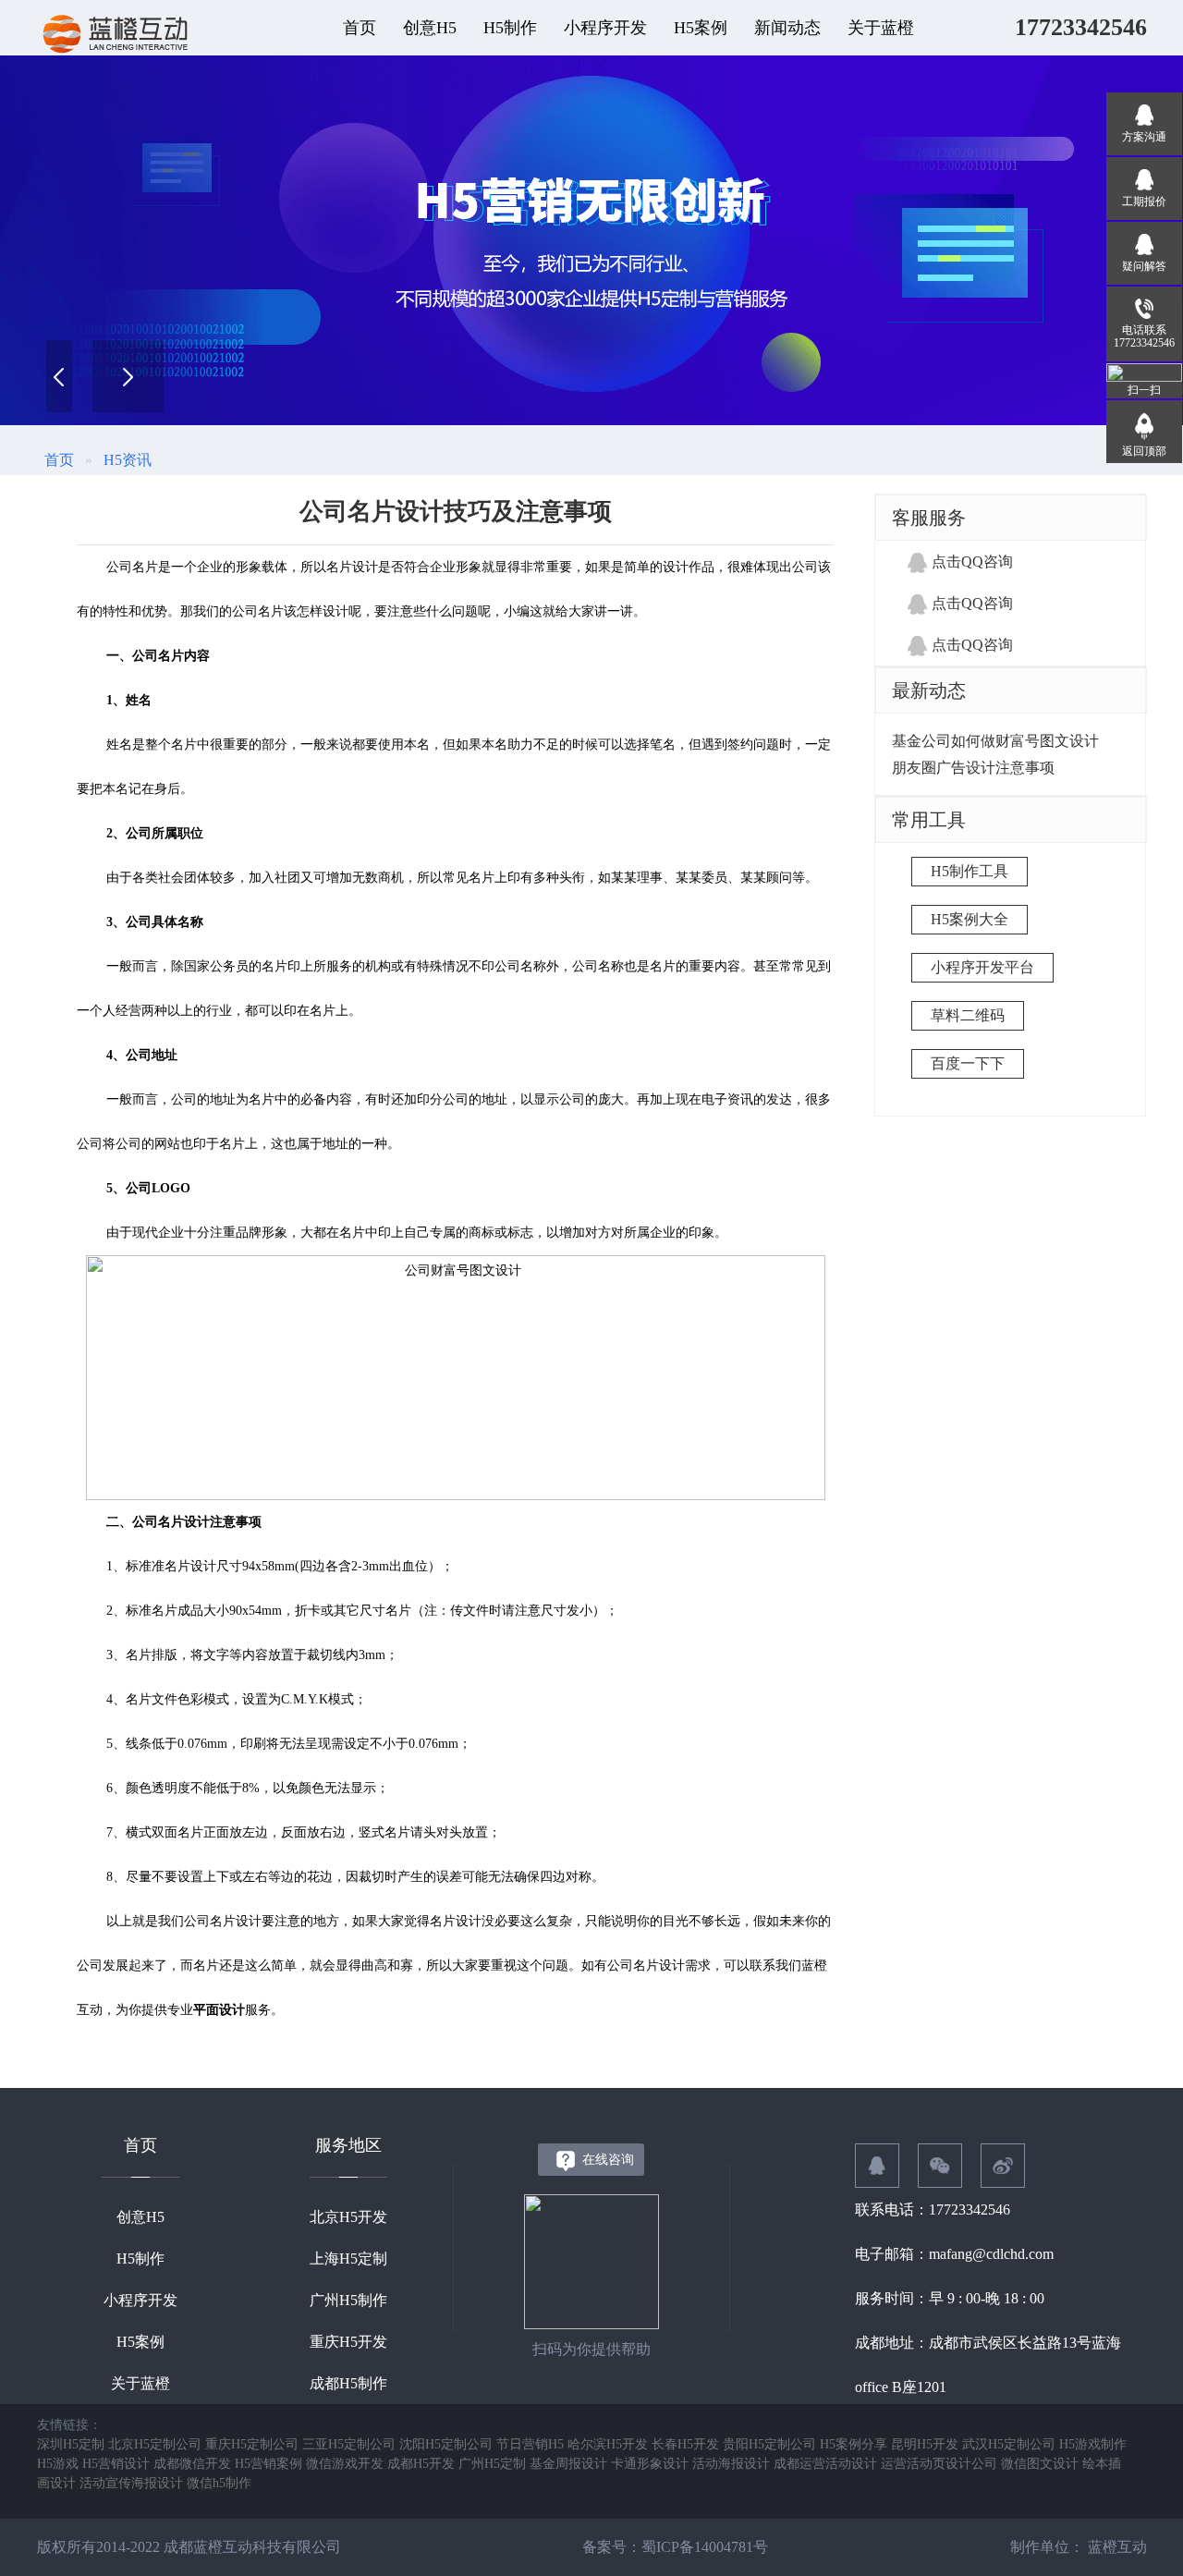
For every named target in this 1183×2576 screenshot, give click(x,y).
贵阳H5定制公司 (769, 2444)
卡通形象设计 (650, 2464)
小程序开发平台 (982, 967)
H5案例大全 (970, 919)
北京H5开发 (348, 2217)
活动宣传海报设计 (131, 2483)
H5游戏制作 (1093, 2444)
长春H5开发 (685, 2444)
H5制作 (140, 2259)
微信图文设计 (1040, 2464)
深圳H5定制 (71, 2444)
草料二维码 (968, 1015)
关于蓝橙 (140, 2383)
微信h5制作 (219, 2483)
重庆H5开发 (348, 2342)
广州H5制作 (348, 2300)
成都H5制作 (348, 2383)
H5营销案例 (268, 2464)
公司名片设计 (171, 1522)
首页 (360, 28)
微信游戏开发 (345, 2464)
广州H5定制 (492, 2464)
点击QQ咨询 (972, 562)
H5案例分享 (854, 2444)
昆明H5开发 (925, 2444)
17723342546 (1081, 27)
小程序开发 (140, 2300)
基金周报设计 (568, 2464)
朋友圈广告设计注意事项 (973, 768)
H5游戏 (58, 2464)
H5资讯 (128, 460)
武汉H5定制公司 (1009, 2444)
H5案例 (140, 2342)
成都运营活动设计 (825, 2464)
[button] (128, 376)
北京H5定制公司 (155, 2444)
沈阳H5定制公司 (446, 2444)
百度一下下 (968, 1063)
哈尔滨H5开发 (608, 2444)
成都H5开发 (421, 2464)
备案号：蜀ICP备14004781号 (675, 2547)
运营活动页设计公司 (939, 2464)
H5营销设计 (116, 2464)
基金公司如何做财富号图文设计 (995, 741)
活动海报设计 (731, 2464)
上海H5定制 (348, 2259)
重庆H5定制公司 (252, 2444)
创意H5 (140, 2217)
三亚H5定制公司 (349, 2444)
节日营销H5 (530, 2444)
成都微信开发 (192, 2464)
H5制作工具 (970, 871)
